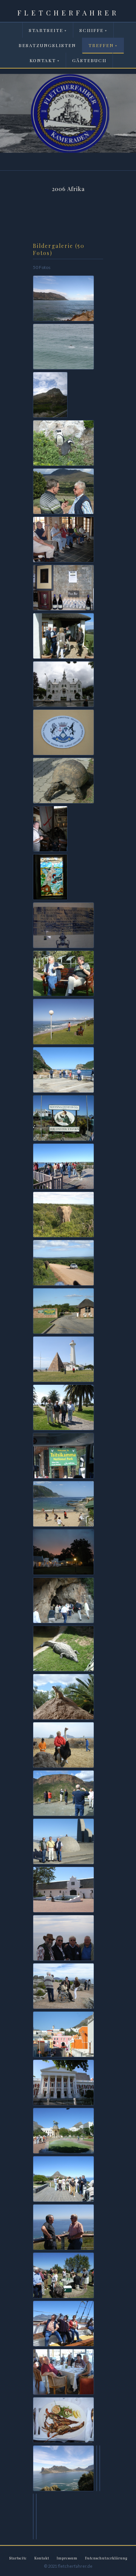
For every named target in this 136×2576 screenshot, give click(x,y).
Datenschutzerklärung (106, 2558)
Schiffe (93, 30)
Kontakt (45, 60)
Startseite (48, 30)
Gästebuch (89, 60)
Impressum (67, 2558)
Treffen (103, 45)
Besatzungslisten (47, 45)
